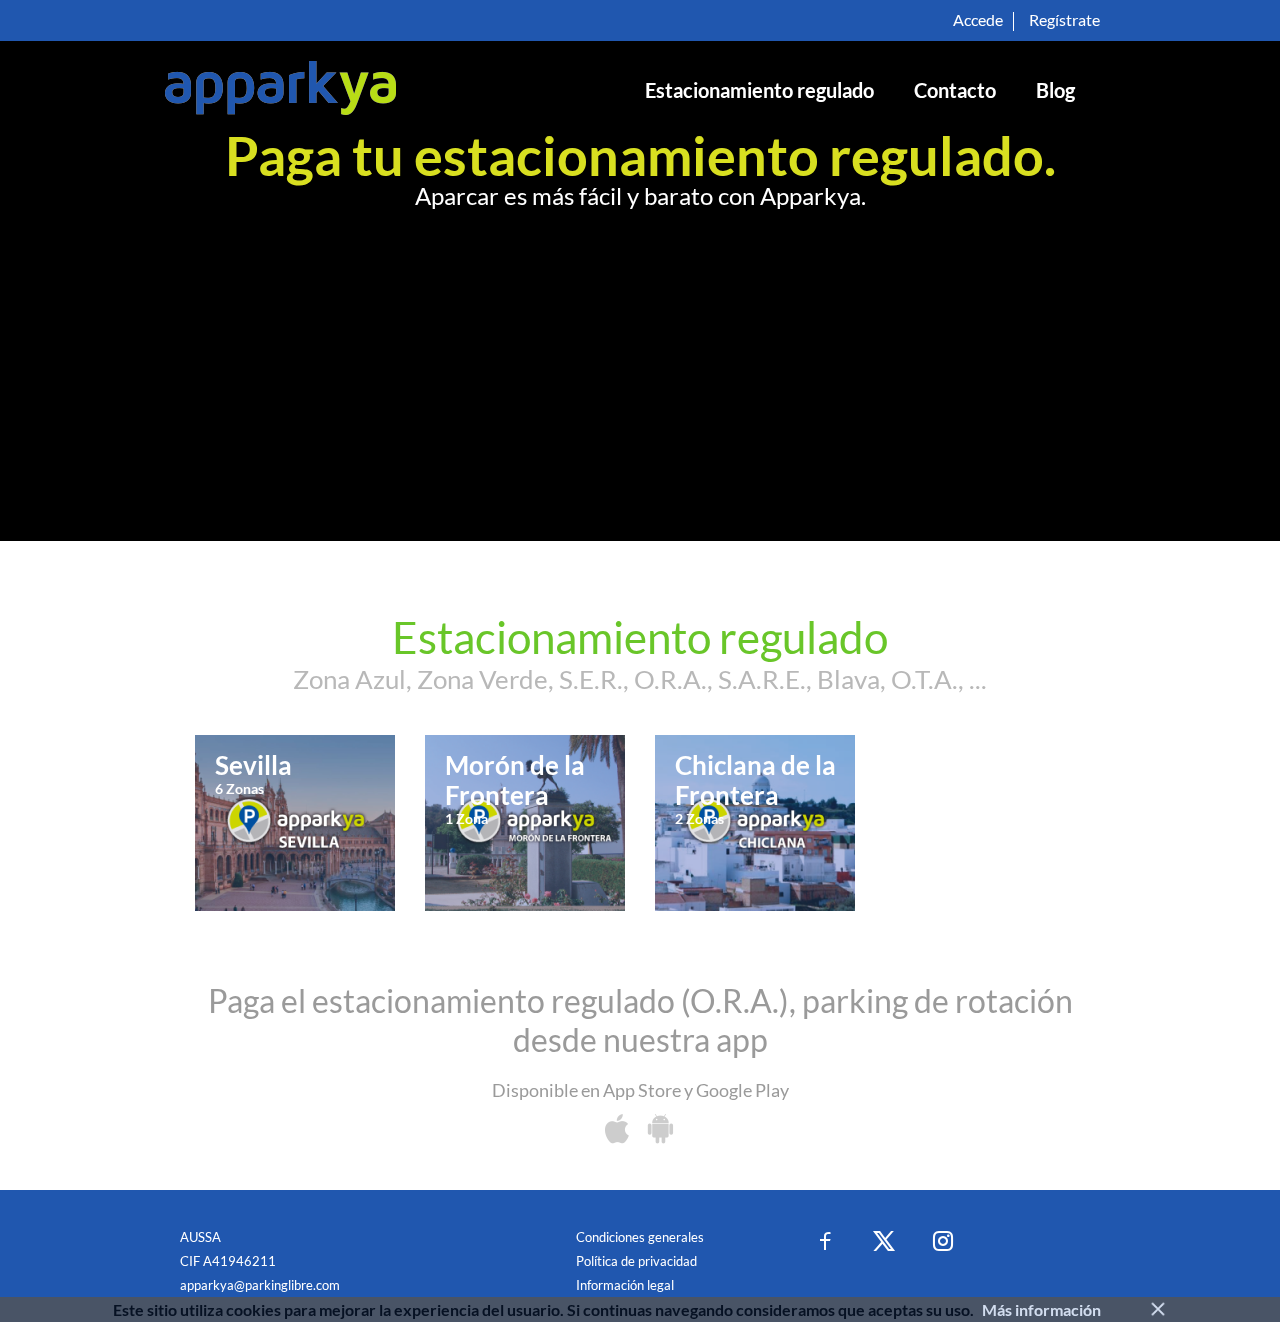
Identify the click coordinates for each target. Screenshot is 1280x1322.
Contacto (955, 90)
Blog (1055, 90)
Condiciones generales (640, 1237)
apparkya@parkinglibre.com (260, 1285)
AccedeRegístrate (1026, 19)
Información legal (625, 1285)
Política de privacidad (636, 1261)
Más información (1041, 1309)
